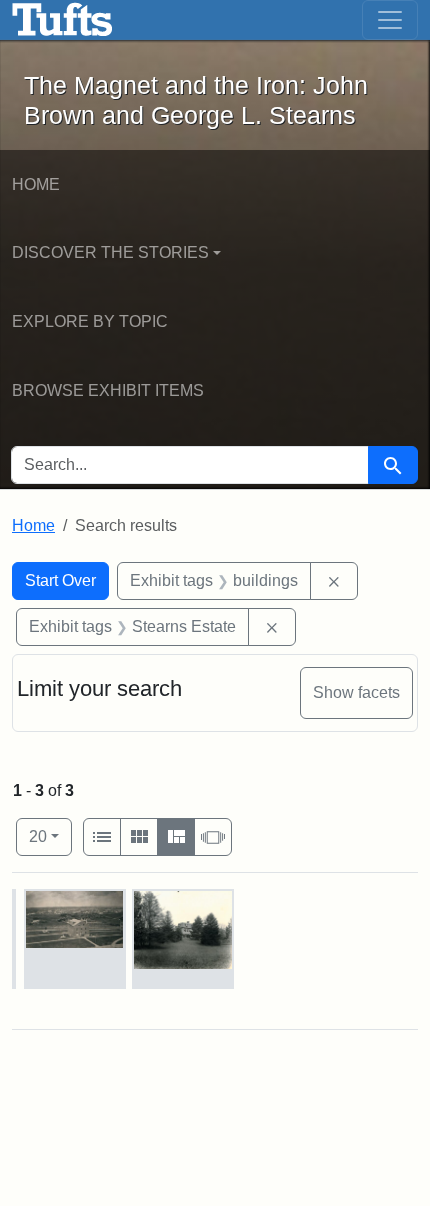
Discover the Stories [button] (110, 252)
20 (50, 836)
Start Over (60, 580)
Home (36, 184)
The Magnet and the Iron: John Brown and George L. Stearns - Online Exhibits (62, 20)
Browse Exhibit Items (108, 390)
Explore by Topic (90, 321)
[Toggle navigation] (390, 20)
